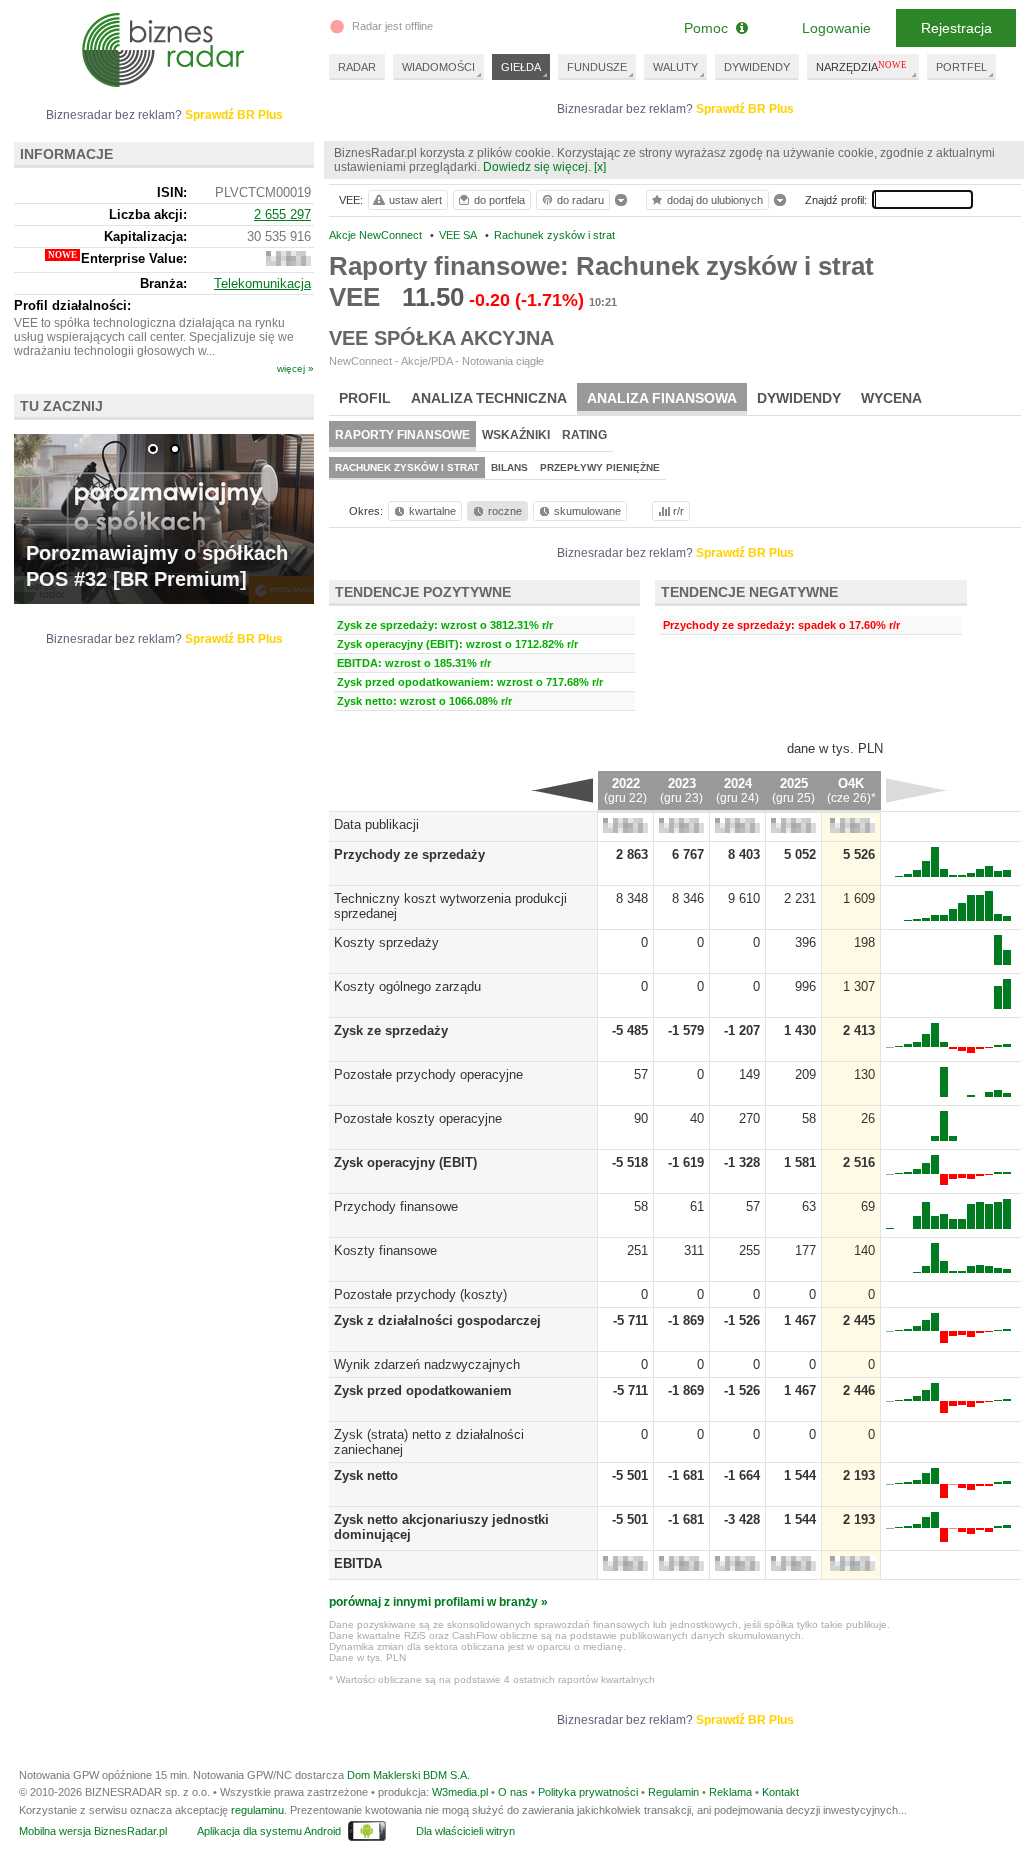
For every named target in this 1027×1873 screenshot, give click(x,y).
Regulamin (673, 1792)
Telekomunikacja (262, 283)
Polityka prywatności (588, 1792)
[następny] (916, 790)
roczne (505, 511)
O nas (513, 1792)
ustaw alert (415, 200)
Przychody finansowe (396, 1206)
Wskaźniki (516, 435)
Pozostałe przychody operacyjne (428, 1074)
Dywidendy (799, 398)
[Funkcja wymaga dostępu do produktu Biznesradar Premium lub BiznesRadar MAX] (625, 828)
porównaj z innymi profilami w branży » (438, 1602)
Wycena (891, 398)
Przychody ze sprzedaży (409, 854)
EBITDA (358, 1563)
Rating (584, 435)
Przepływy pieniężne (600, 467)
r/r (678, 511)
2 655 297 (282, 214)
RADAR (357, 67)
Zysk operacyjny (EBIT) (405, 1162)
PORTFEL (961, 67)
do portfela (499, 200)
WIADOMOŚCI (438, 67)
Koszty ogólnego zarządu (407, 986)
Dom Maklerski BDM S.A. (408, 1775)
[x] (600, 167)
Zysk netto (366, 1475)
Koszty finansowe (385, 1250)
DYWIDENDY (757, 67)
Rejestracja (956, 28)
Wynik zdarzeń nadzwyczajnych (427, 1364)
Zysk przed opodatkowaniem (423, 1390)
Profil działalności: (72, 305)
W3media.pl (460, 1792)
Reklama (730, 1792)
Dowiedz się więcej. (537, 167)
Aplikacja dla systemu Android (269, 1831)
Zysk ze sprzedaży (391, 1030)
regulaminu (257, 1810)
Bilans (509, 467)
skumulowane (587, 511)
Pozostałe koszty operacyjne (418, 1118)
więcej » (295, 368)
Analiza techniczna (489, 398)
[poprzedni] (562, 790)
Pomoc (710, 28)
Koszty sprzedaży (386, 942)
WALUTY (675, 67)
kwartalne (432, 511)
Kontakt (780, 1792)
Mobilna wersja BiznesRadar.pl (93, 1831)
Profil (365, 398)
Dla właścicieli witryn (465, 1831)
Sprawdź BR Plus (745, 109)
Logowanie (836, 28)
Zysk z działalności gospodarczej (437, 1320)
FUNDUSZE (597, 67)
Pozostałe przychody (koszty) (420, 1294)
